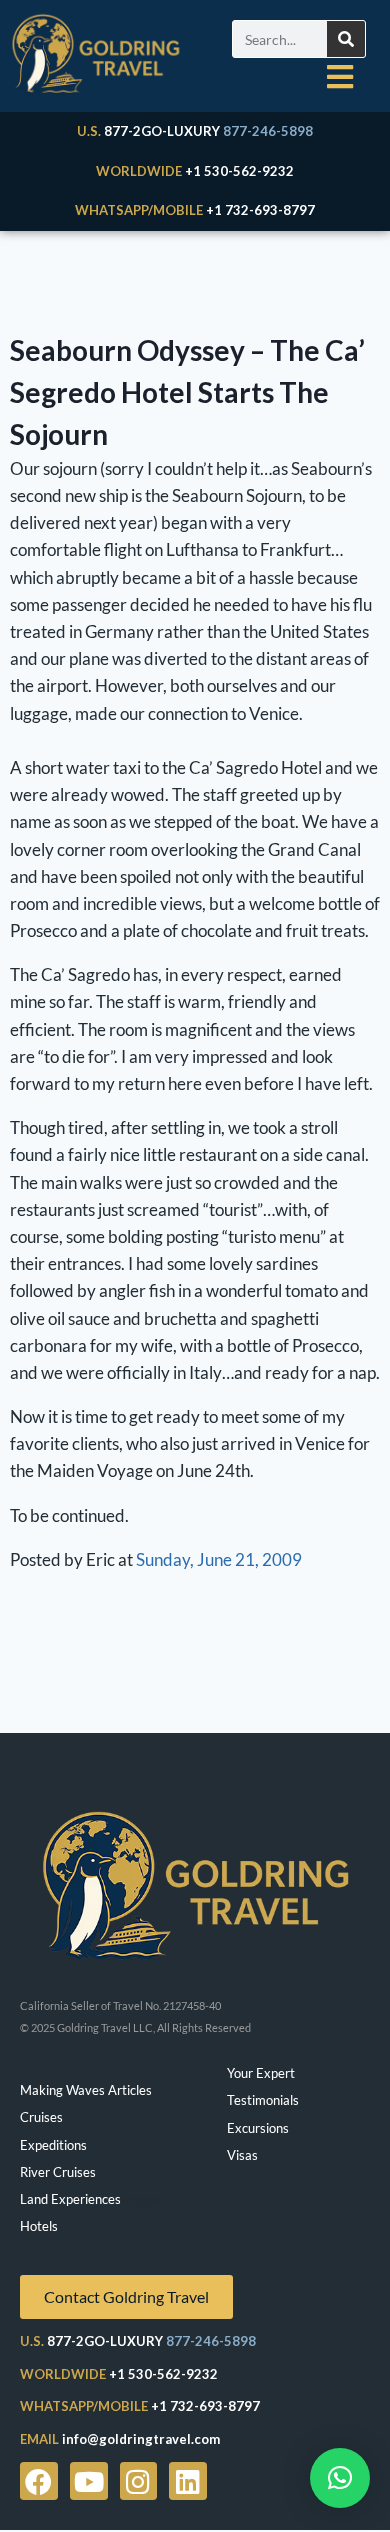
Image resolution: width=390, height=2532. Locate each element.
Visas (242, 2155)
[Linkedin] (188, 2481)
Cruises (41, 2117)
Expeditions (53, 2145)
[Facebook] (39, 2481)
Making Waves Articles (86, 2090)
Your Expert (261, 2073)
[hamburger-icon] (339, 77)
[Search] (346, 39)
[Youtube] (89, 2481)
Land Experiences (70, 2199)
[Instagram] (139, 2481)
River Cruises (58, 2172)
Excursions (258, 2128)
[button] (340, 2478)
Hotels (39, 2226)
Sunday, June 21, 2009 (219, 1559)
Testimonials (263, 2100)
